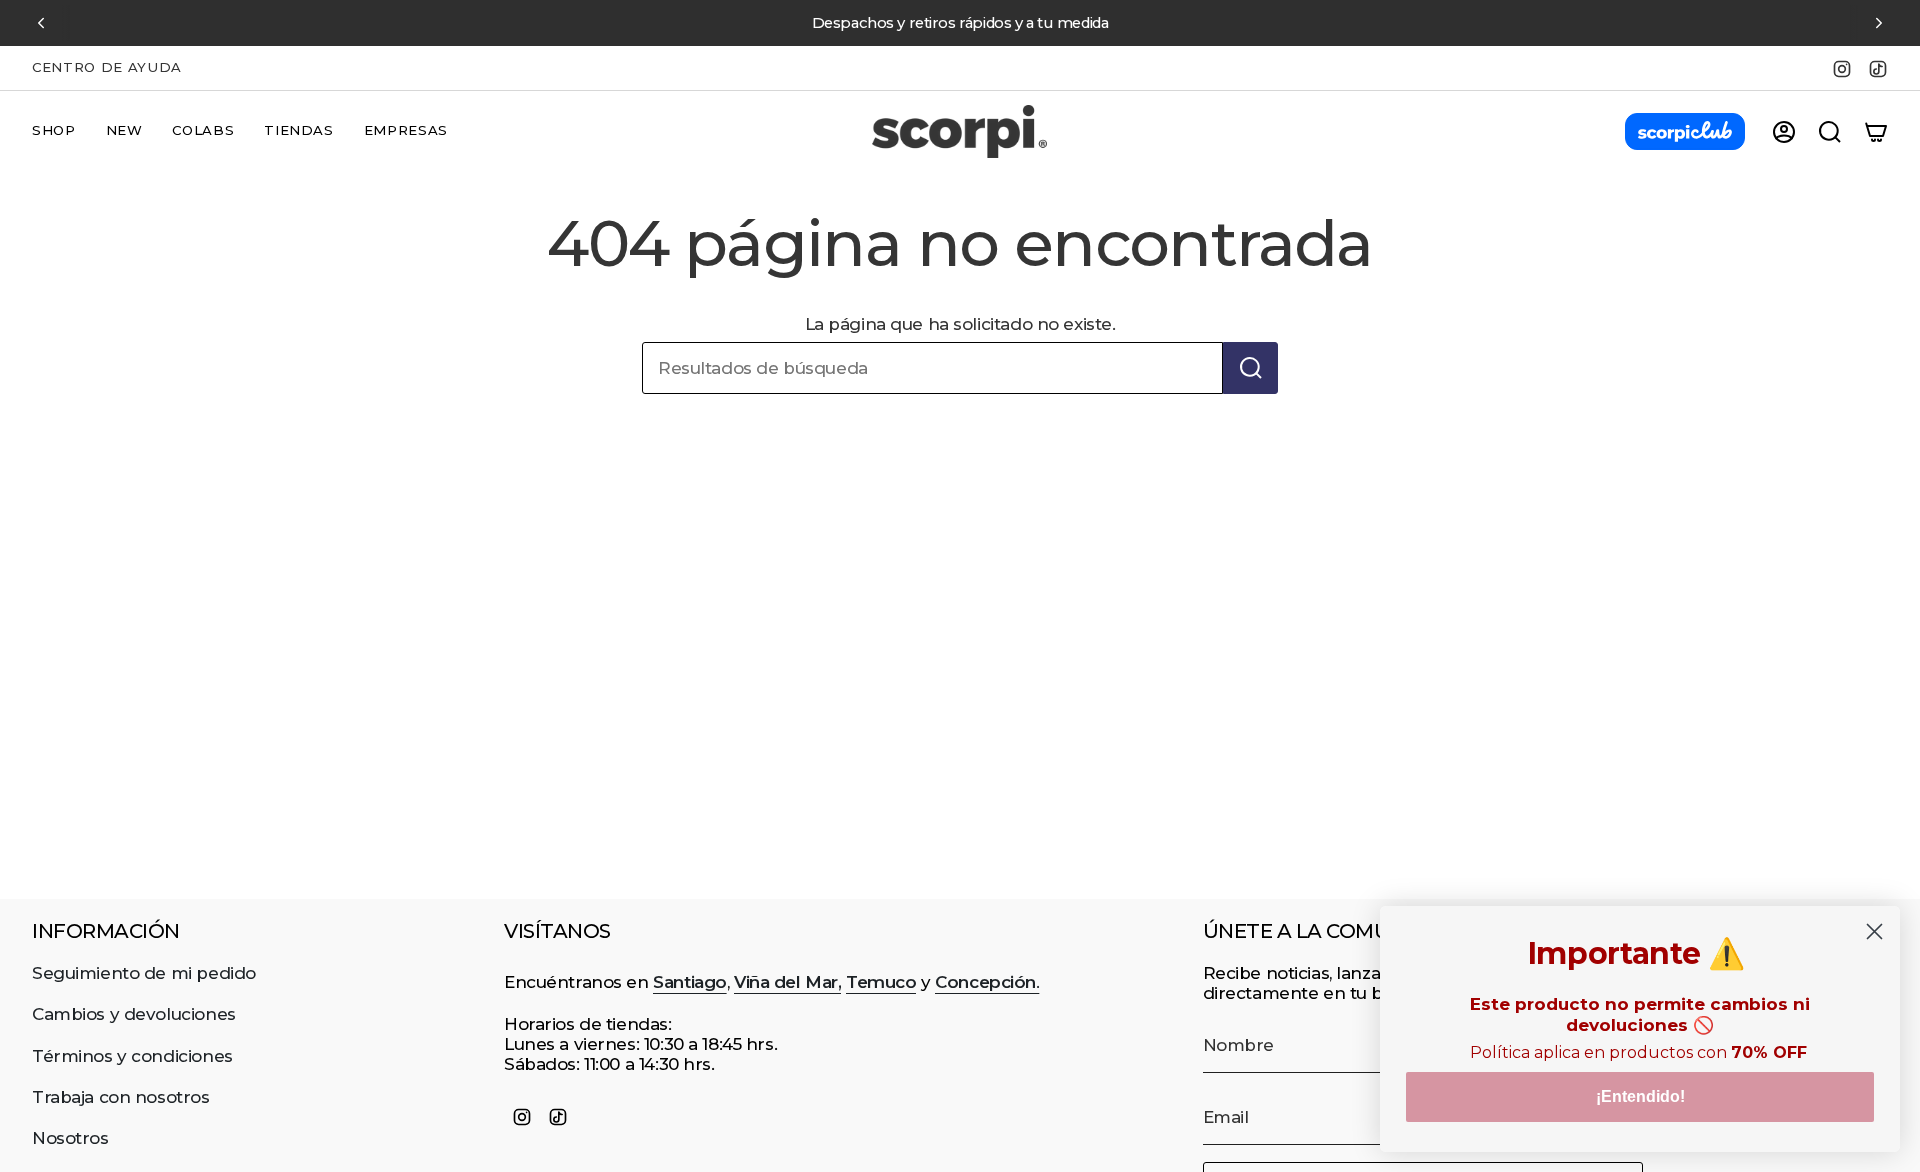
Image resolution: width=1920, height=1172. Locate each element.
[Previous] (41, 23)
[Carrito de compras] (1876, 132)
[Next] (1879, 23)
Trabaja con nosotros (121, 1097)
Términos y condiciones (132, 1056)
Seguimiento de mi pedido (144, 973)
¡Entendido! (1640, 1096)
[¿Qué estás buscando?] (1250, 368)
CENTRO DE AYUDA (107, 67)
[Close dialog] (1874, 931)
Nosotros (70, 1138)
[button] (54, 132)
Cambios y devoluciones (134, 1014)
